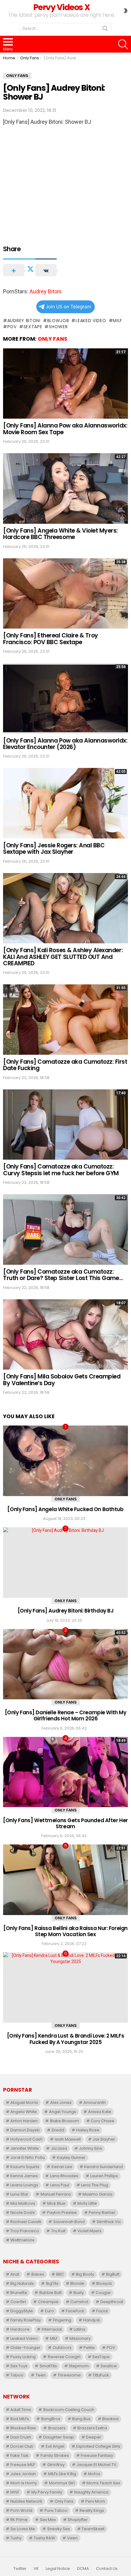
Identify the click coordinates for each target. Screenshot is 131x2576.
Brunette (19, 2293)
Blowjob (58, 321)
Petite (89, 2348)
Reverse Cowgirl (64, 2357)
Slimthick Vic (109, 2222)
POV (12, 327)
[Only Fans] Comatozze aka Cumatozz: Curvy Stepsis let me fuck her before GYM (61, 1170)
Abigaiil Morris (24, 2103)
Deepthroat (112, 2302)
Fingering (62, 2320)
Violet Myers (89, 2231)
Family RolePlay (26, 2320)
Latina (80, 2329)
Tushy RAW (44, 2538)
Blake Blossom (64, 2121)
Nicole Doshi (23, 2213)
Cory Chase (103, 2121)
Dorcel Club (22, 2446)
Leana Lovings (24, 2185)
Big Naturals (22, 2283)
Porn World (21, 2510)
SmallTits (48, 2366)
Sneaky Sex (58, 2529)
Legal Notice (58, 2569)
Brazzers (57, 2428)
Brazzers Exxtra (92, 2428)
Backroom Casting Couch (69, 2410)
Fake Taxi (19, 2455)
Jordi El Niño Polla (28, 2158)
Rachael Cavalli (26, 2222)
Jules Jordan (23, 2474)
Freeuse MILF (23, 2465)
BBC (60, 2274)
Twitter (20, 2569)
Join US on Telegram (68, 307)
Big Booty (85, 2274)
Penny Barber (102, 2213)
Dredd (58, 2130)
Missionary (80, 2338)
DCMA (83, 2569)
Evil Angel (55, 2446)
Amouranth (95, 2103)
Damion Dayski (25, 2130)
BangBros (51, 2419)
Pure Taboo (56, 2510)
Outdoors (62, 2348)
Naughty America (91, 2492)
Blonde (77, 2283)
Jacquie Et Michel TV (96, 2465)
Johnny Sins (90, 2148)
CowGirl (18, 2302)
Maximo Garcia (97, 2194)
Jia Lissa (59, 2148)
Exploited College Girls (98, 2446)
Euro (50, 2311)
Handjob (92, 2320)
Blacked (110, 2419)
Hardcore (20, 2329)
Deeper (94, 2437)
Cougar (103, 2293)
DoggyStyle (22, 2311)
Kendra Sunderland (103, 2167)
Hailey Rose (88, 2130)
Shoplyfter (78, 2520)
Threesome (69, 2375)
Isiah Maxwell (68, 2139)
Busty (79, 2293)
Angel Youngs (63, 2112)
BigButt (113, 2274)
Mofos (94, 2474)
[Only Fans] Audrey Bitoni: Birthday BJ (66, 1611)
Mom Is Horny (24, 2483)
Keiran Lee (62, 2167)
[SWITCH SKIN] (126, 11)
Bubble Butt (50, 2293)
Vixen (72, 2538)
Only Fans (53, 339)
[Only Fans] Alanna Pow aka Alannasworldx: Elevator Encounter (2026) (65, 744)
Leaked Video (91, 321)
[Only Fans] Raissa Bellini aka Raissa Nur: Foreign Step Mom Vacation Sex (65, 1931)
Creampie (48, 2302)
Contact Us (107, 2569)
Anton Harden (24, 2121)
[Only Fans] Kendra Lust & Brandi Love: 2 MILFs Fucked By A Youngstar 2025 (65, 2039)
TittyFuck (101, 2375)
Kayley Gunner (71, 2158)
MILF (117, 321)
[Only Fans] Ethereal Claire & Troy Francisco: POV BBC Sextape (51, 639)
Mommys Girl (62, 2483)
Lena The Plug (95, 2185)
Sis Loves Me (23, 2529)
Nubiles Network (26, 2501)
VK (36, 2569)
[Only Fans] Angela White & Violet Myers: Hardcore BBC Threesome (60, 534)
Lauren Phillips (104, 2176)
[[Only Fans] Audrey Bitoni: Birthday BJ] (65, 1563)
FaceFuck (75, 2311)
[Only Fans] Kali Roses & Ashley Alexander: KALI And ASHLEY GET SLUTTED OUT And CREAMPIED (63, 957)
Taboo (17, 2375)
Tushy (16, 2538)
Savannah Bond (69, 2222)
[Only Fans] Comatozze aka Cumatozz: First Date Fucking (65, 1065)
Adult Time (21, 2410)
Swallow (109, 2366)
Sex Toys (19, 2366)
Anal (15, 2274)
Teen (41, 2375)
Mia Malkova (23, 2203)
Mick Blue (56, 2203)
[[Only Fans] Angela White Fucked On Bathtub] (65, 1461)
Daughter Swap (59, 2437)
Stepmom (79, 2366)
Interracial (52, 2329)
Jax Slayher (104, 2139)
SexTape (33, 327)
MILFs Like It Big (62, 2474)
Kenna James (24, 2176)
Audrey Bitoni (46, 291)
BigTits (52, 2283)
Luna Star (19, 2194)
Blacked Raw (23, 2428)
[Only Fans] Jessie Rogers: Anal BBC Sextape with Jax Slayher (54, 849)
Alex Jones (61, 2103)
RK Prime (19, 2520)
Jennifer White (25, 2148)
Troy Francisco (25, 2231)
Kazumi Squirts (25, 2167)
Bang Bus (81, 2419)
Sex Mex (48, 2520)
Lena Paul (60, 2185)
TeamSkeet (93, 2529)
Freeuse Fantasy (97, 2455)
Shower (58, 327)
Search (105, 30)
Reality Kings (92, 2510)
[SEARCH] (123, 44)
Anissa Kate (100, 2112)
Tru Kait (58, 2231)
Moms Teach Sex (103, 2483)
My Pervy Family (47, 2492)
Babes (38, 2274)
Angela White (24, 2112)
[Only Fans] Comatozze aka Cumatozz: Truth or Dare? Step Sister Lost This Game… (63, 1275)
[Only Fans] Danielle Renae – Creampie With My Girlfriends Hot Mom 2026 (66, 1715)
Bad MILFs (20, 2419)
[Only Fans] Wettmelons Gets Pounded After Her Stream (65, 1823)
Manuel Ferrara (56, 2194)
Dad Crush (21, 2437)
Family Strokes (55, 2455)
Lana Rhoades (64, 2176)
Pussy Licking (23, 2357)
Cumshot (79, 2302)
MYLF (15, 2492)
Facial (102, 2311)
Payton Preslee (62, 2213)
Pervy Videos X (61, 7)
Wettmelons (22, 2240)
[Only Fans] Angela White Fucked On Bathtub (65, 1509)
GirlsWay (56, 2465)
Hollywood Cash (27, 2139)
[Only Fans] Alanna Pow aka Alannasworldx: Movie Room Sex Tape (65, 429)
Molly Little (87, 2203)
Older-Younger (25, 2348)
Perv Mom (95, 2501)
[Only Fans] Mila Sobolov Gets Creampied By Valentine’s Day (62, 1380)
